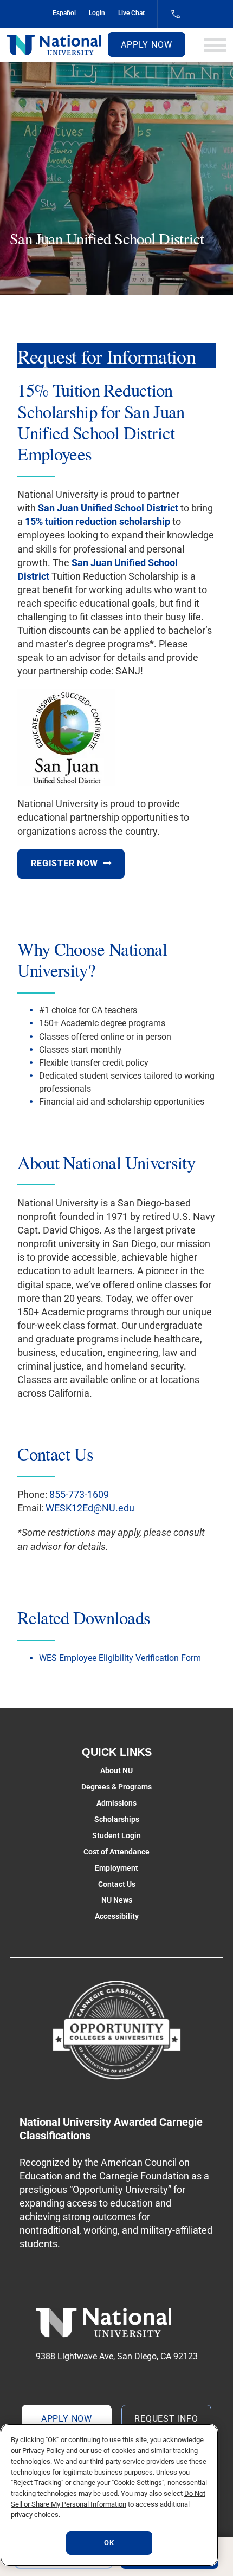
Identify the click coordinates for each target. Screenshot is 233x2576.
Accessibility (117, 1916)
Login (97, 13)
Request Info (166, 2419)
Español (64, 13)
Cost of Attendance (116, 1852)
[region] (109, 2495)
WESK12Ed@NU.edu (90, 1508)
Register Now (64, 863)
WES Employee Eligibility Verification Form (120, 1658)
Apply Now (146, 45)
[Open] (215, 45)
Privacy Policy (43, 2451)
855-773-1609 (79, 1494)
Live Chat (131, 13)
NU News (117, 1900)
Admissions (116, 1803)
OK (109, 2543)
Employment (116, 1868)
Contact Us (117, 1884)
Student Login (116, 1835)
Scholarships (117, 1819)
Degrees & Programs (116, 1787)
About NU (116, 1770)
